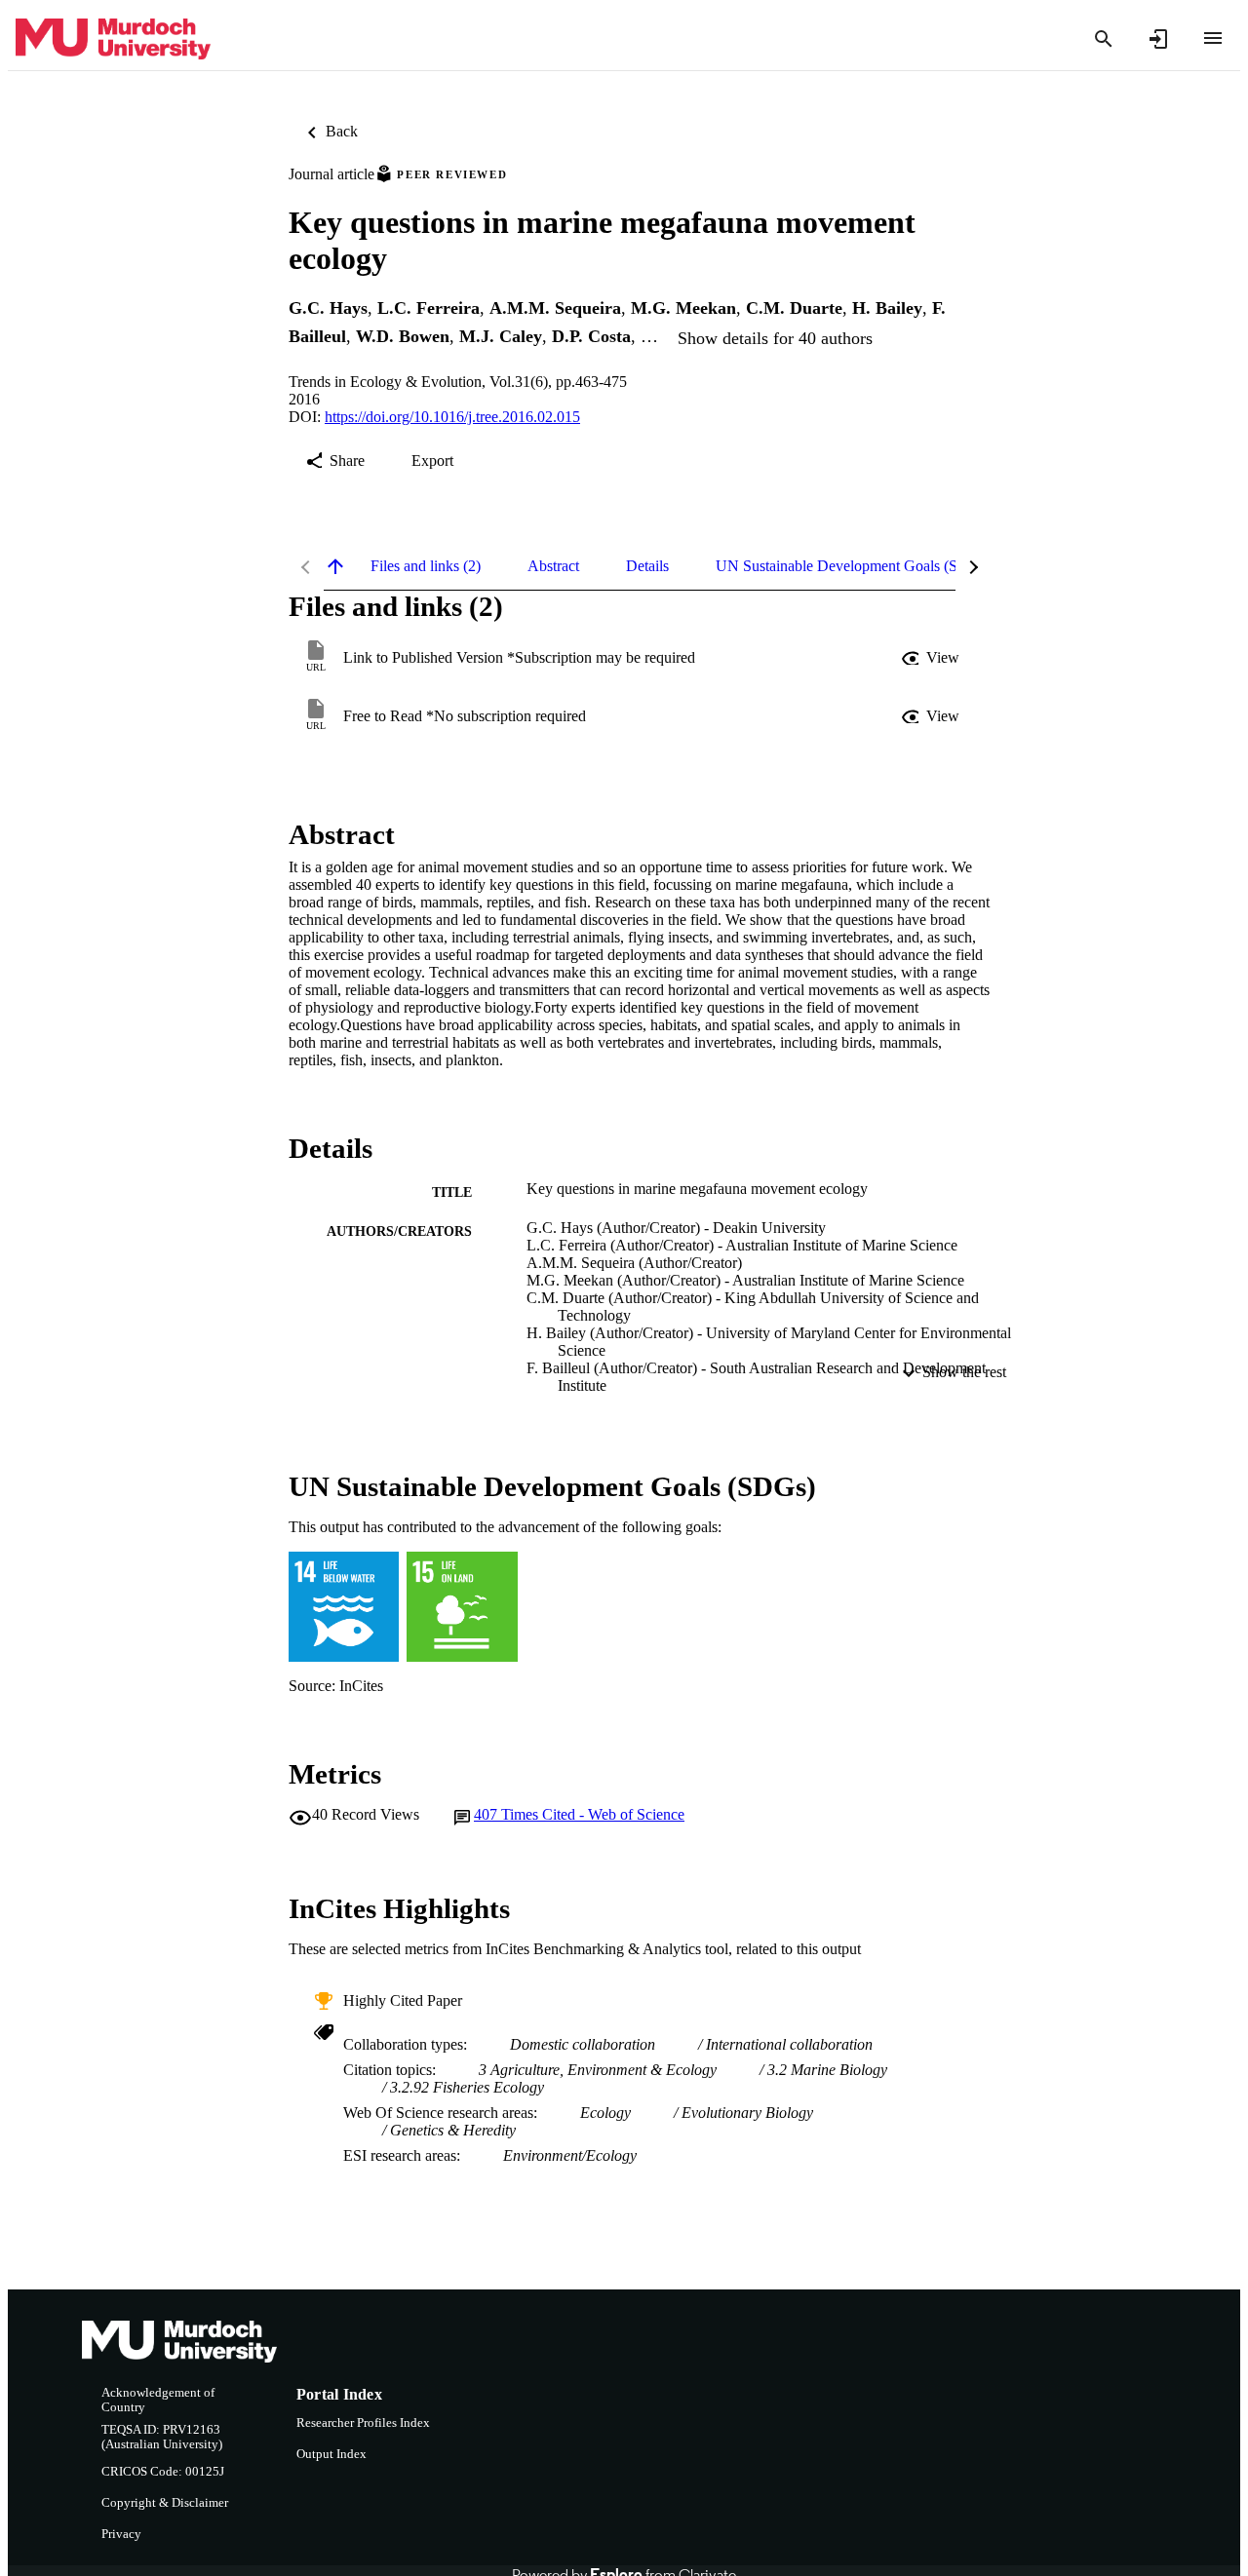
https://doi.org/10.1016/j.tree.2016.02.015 (452, 417)
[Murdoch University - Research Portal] (113, 39)
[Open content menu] (1213, 38)
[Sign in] (1158, 39)
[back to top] (335, 566)
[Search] (1104, 39)
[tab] (426, 566)
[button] (932, 658)
